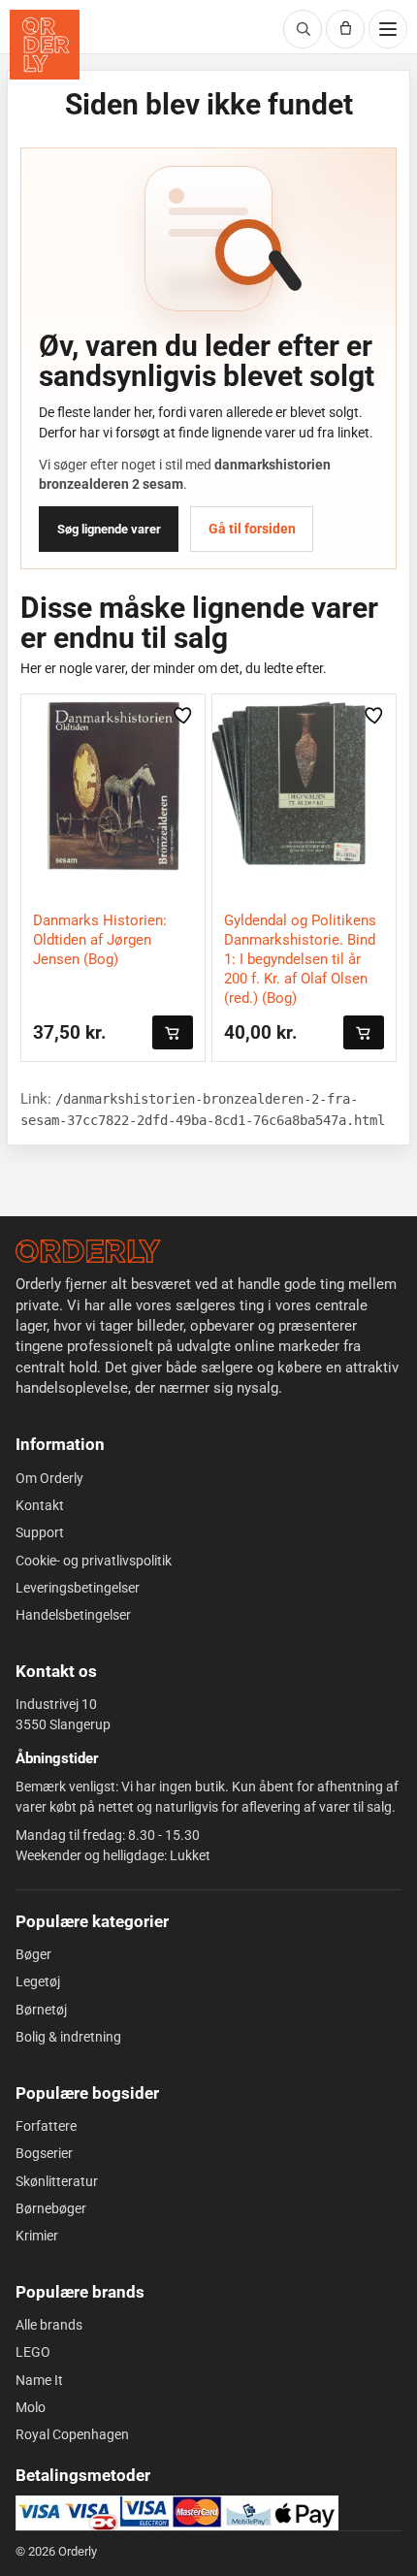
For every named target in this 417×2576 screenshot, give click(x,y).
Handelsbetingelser (73, 1615)
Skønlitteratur (57, 2181)
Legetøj (38, 1981)
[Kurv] (345, 29)
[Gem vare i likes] (184, 715)
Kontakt (40, 1505)
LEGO (33, 2352)
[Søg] (303, 29)
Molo (31, 2407)
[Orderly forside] (45, 45)
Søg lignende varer (109, 529)
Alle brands (49, 2325)
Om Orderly (49, 1478)
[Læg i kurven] (173, 1032)
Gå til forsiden (252, 529)
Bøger (33, 1954)
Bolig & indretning (68, 2037)
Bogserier (44, 2153)
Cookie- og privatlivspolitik (94, 1561)
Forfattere (46, 2126)
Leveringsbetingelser (78, 1588)
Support (40, 1532)
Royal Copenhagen (72, 2434)
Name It (39, 2380)
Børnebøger (51, 2208)
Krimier (37, 2236)
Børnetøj (41, 2010)
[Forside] (88, 1251)
